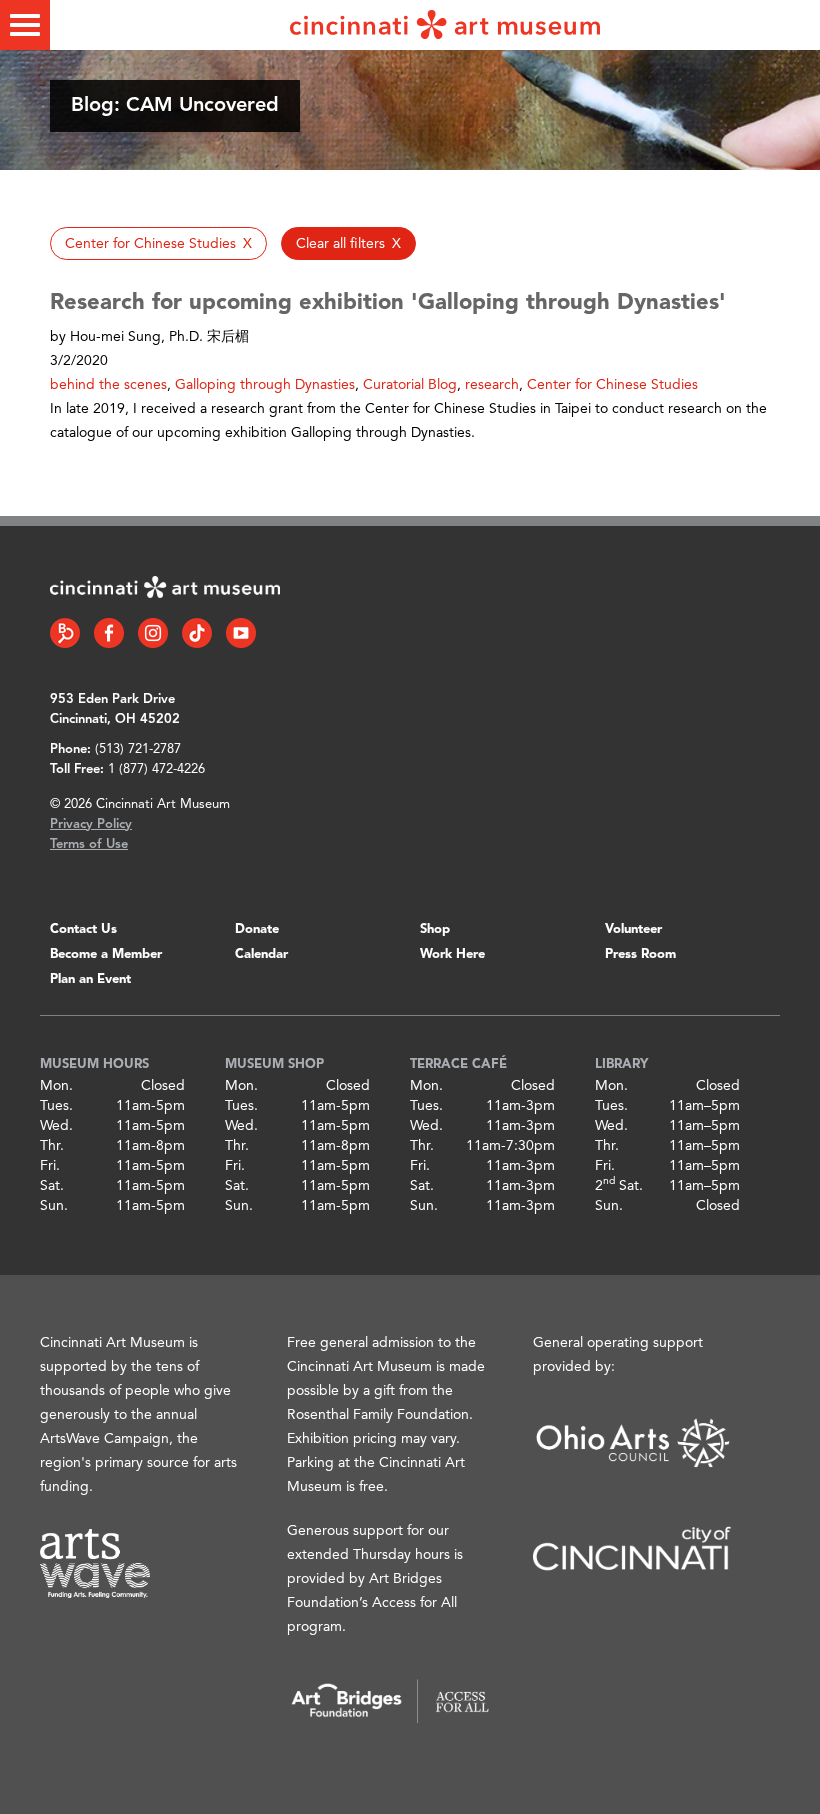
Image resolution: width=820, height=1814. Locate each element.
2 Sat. (619, 1186)
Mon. (56, 1086)
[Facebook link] (109, 633)
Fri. (50, 1166)
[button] (158, 243)
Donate (257, 929)
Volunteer (633, 929)
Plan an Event (90, 979)
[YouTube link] (241, 633)
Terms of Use (89, 844)
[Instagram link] (153, 633)
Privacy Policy (91, 824)
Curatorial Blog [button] (410, 385)
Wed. (56, 1126)
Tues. (56, 1106)
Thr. (52, 1146)
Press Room (640, 954)
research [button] (492, 385)
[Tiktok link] (197, 633)
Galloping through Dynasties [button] (265, 385)
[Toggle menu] (25, 25)
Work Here (452, 954)
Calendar (261, 954)
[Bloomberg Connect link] (65, 633)
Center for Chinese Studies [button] (612, 385)
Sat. (52, 1186)
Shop (435, 929)
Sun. (54, 1206)
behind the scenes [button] (108, 385)
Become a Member (106, 954)
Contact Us (83, 929)
